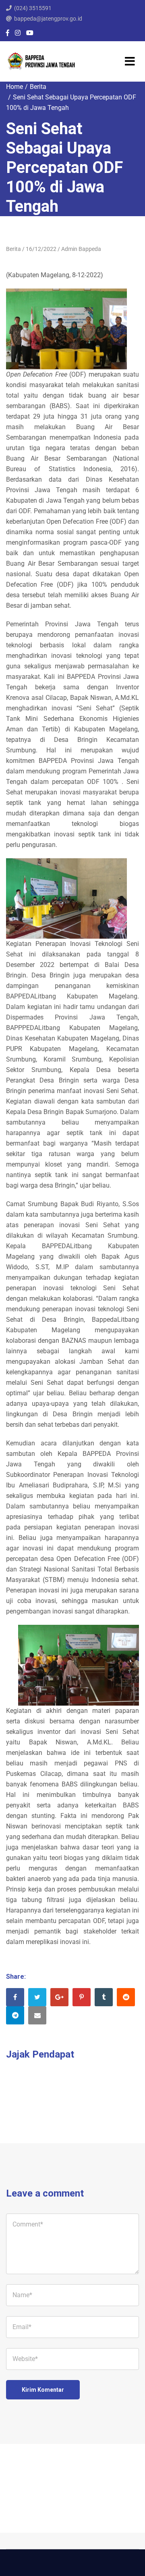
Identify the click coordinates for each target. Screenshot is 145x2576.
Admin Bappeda (81, 249)
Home (14, 87)
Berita (38, 87)
